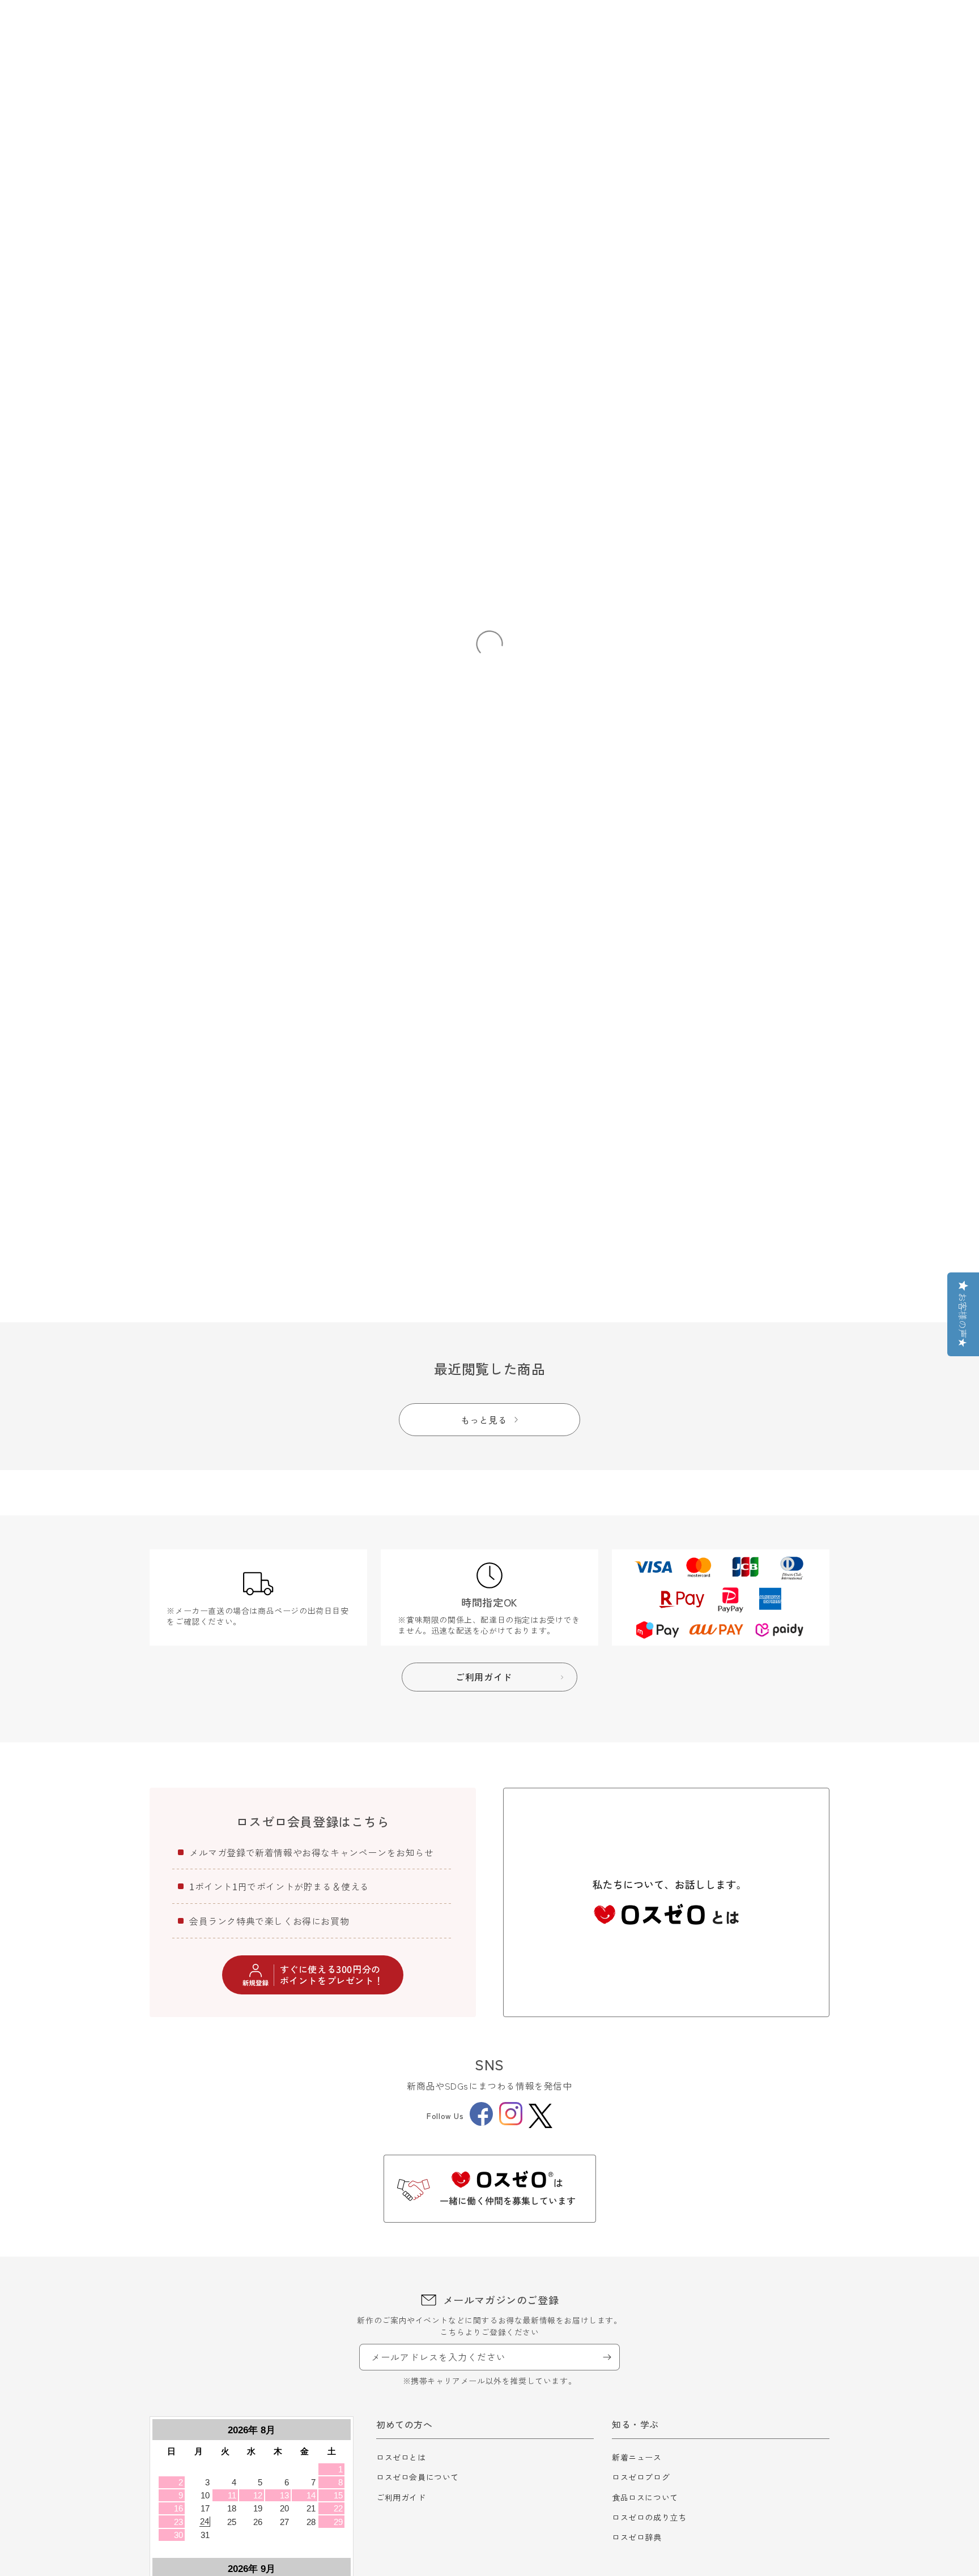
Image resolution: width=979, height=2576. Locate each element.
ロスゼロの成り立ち (649, 2517)
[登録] (607, 2357)
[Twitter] (540, 2116)
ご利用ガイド (401, 2497)
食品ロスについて (645, 2497)
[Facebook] (481, 2122)
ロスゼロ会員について (418, 2477)
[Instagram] (511, 2122)
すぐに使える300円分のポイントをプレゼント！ (332, 1974)
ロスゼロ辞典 (637, 2537)
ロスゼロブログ (641, 2477)
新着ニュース (637, 2457)
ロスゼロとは (401, 2457)
